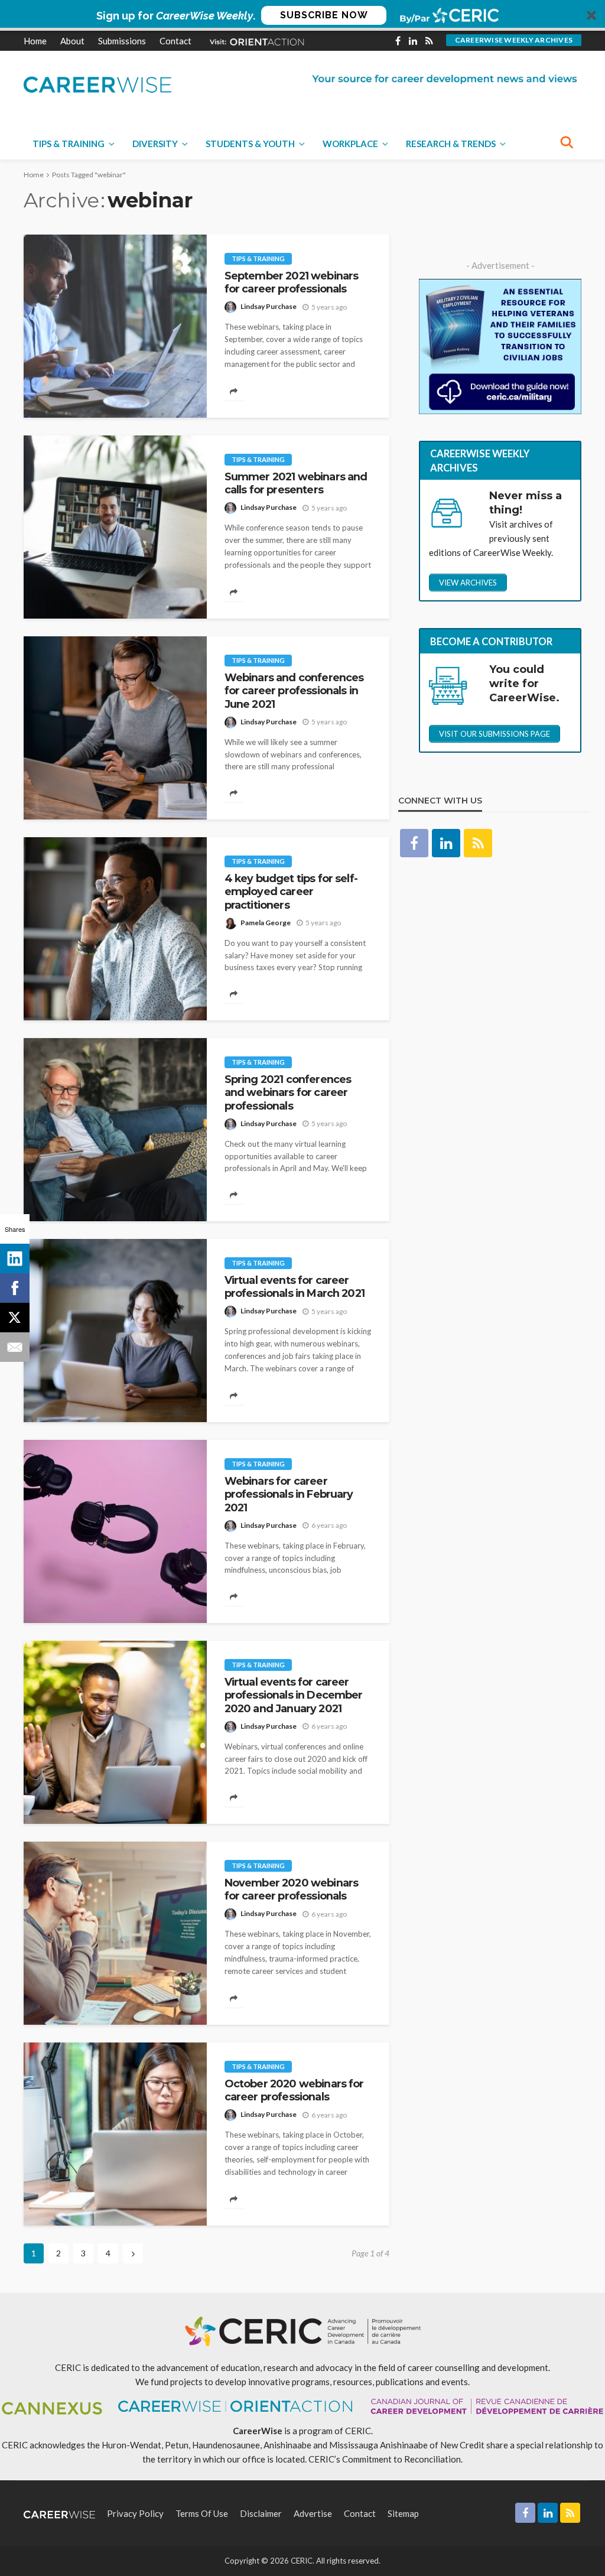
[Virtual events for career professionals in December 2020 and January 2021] (115, 1732)
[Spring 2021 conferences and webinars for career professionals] (115, 1130)
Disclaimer (261, 2513)
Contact (175, 41)
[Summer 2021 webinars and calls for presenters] (115, 527)
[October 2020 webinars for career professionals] (115, 2134)
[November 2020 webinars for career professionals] (115, 1933)
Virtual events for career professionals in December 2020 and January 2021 (294, 1695)
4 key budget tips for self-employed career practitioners (291, 892)
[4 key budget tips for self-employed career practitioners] (115, 929)
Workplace (350, 144)
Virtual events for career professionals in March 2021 (295, 1287)
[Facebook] (15, 1288)
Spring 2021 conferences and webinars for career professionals (288, 1092)
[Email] (15, 1347)
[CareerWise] (97, 84)
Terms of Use (202, 2513)
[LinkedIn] (15, 1258)
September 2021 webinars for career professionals (292, 282)
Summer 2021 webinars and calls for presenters (296, 483)
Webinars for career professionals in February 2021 (289, 1494)
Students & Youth (250, 144)
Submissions (122, 41)
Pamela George (266, 923)
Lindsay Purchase (269, 306)
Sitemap (403, 2513)
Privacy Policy (135, 2513)
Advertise (313, 2513)
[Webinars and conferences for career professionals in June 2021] (115, 728)
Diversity (155, 144)
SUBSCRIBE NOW (324, 15)
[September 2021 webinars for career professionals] (115, 326)
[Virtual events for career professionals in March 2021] (115, 1331)
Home (35, 41)
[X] (15, 1318)
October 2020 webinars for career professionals (294, 2090)
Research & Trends (451, 144)
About (72, 41)
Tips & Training (69, 144)
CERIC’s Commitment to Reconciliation (385, 2459)
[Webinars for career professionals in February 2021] (115, 1531)
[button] (302, 15)
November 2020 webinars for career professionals (292, 1889)
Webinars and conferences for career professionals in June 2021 (294, 691)
